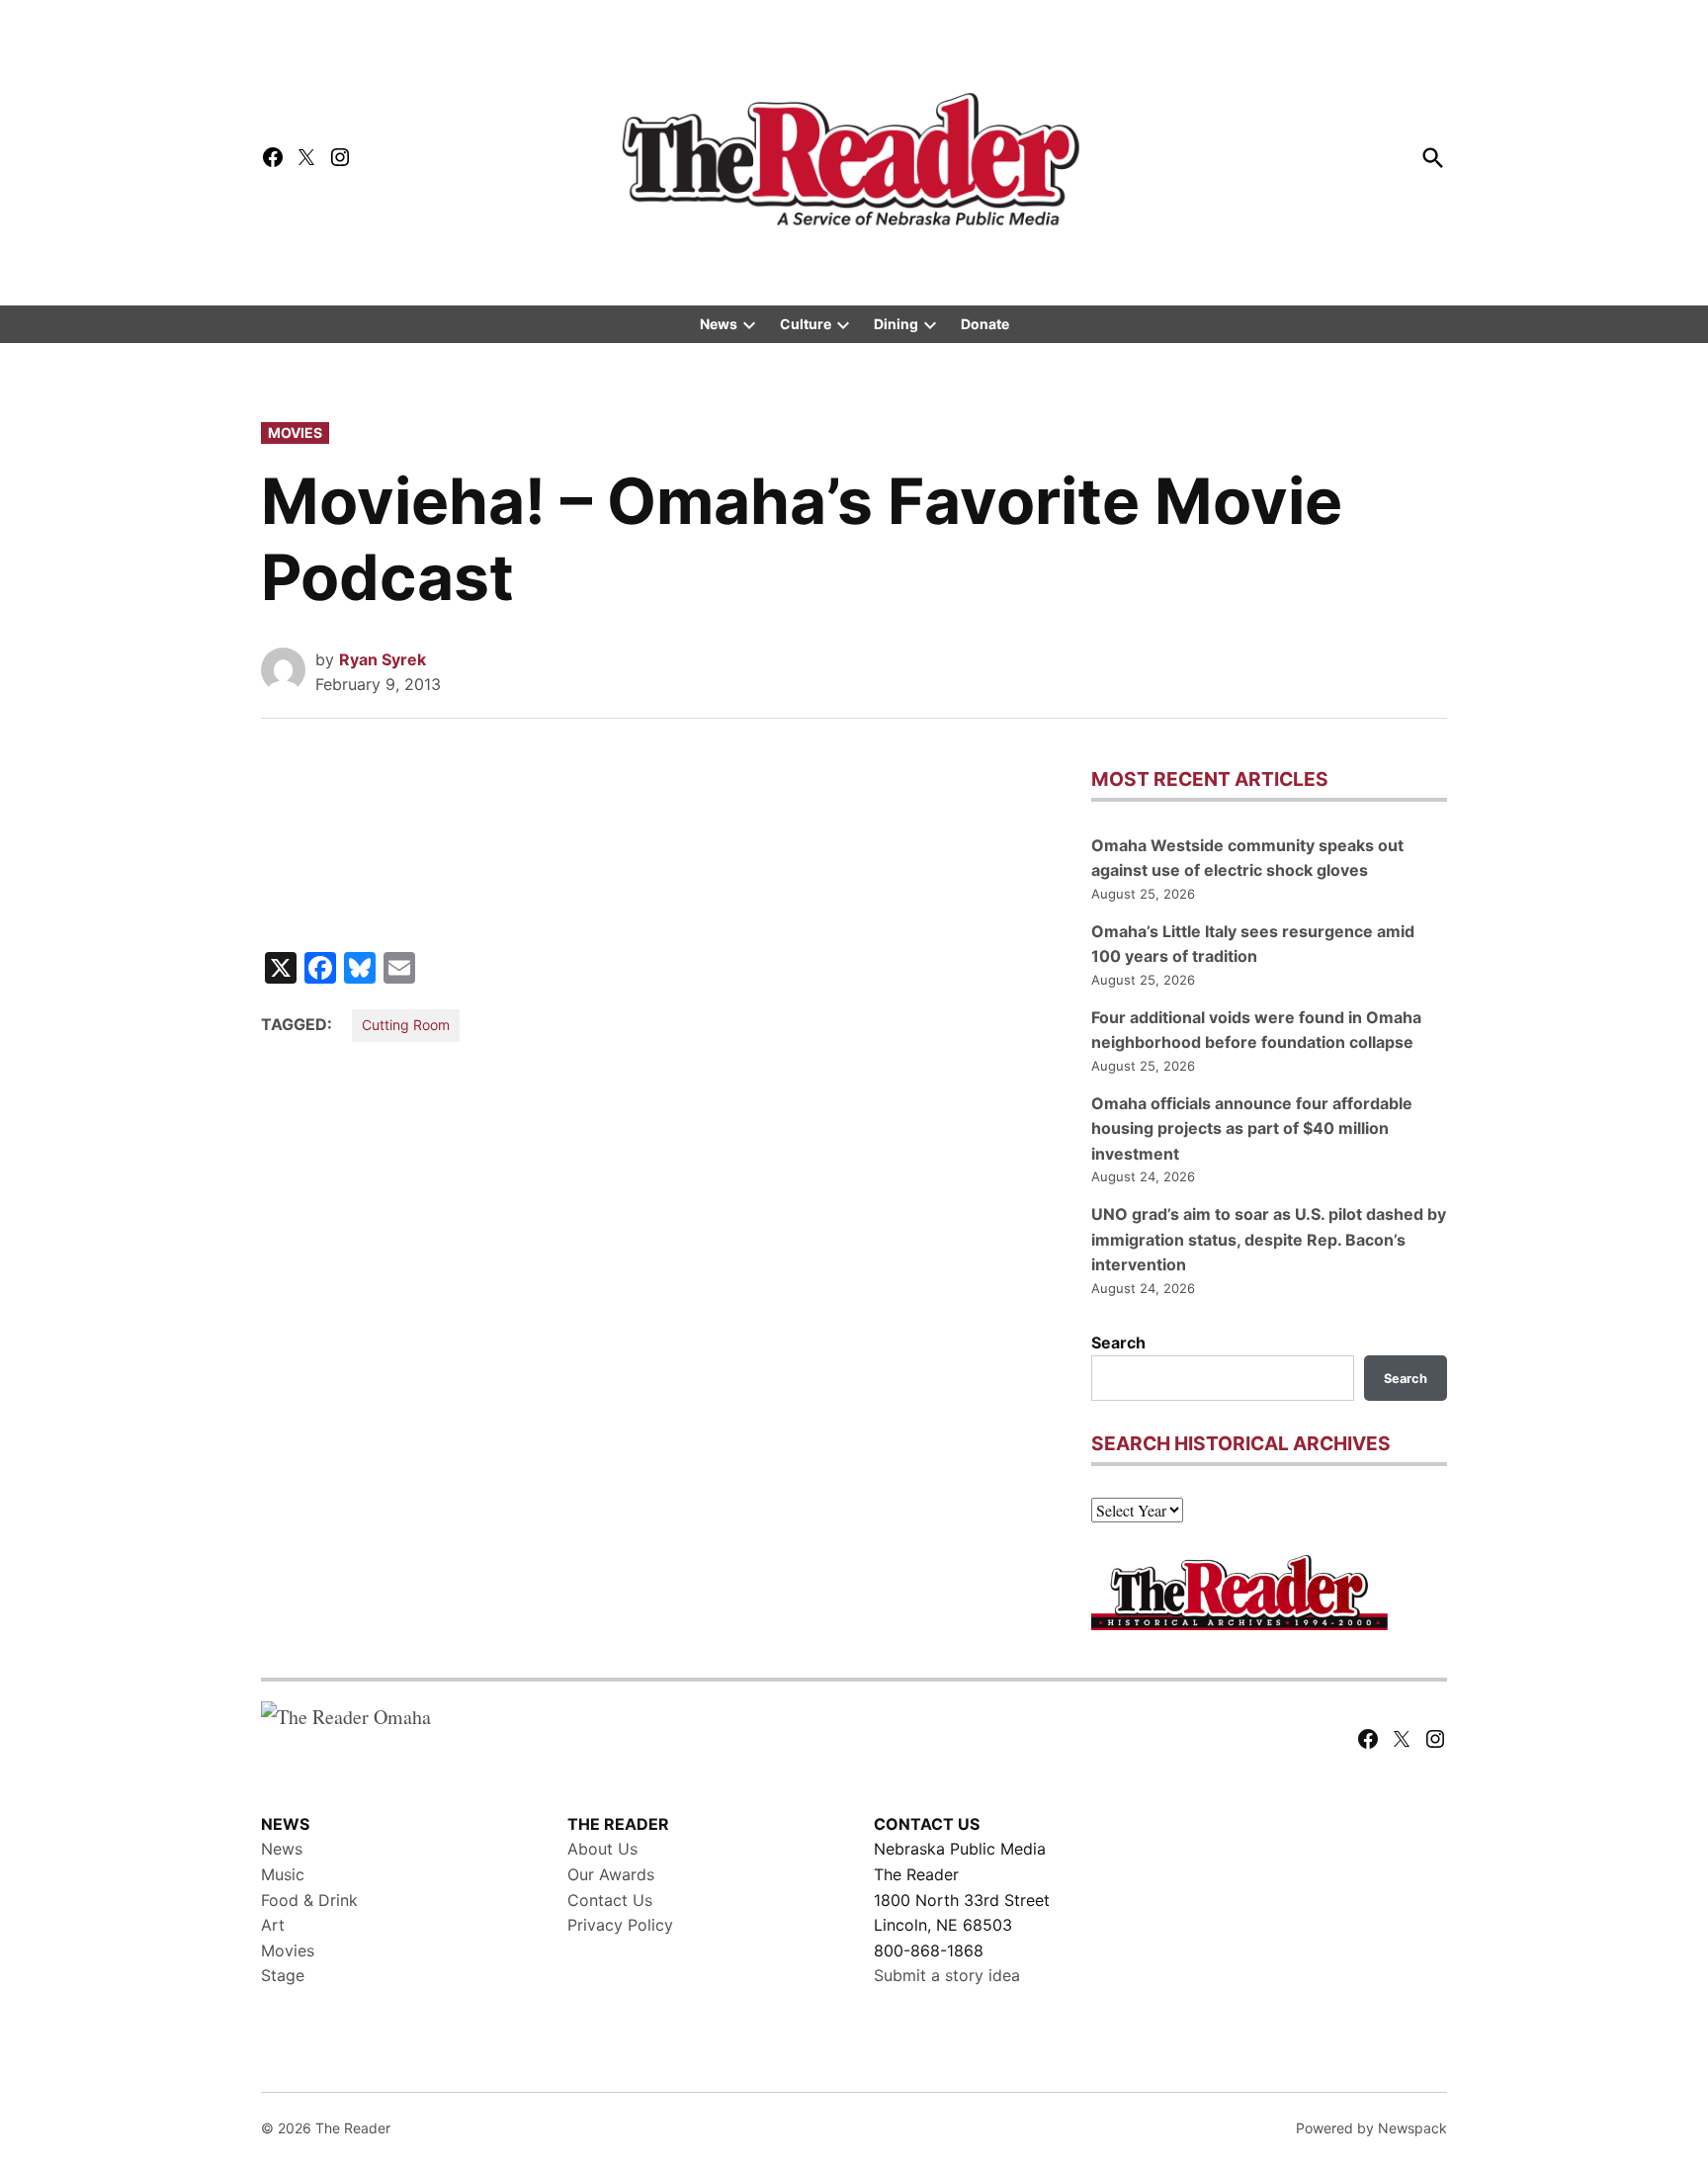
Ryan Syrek (383, 659)
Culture (806, 324)
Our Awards (611, 1874)
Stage (283, 1975)
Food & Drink (309, 1900)
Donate (985, 324)
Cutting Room (406, 1025)
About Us (602, 1849)
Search (1118, 1342)
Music (283, 1874)
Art (273, 1925)
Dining (896, 324)
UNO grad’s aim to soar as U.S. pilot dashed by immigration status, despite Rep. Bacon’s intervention (1269, 1239)
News (719, 324)
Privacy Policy (620, 1925)
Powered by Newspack (1371, 2128)
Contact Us (610, 1900)
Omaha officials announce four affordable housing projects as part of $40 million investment (1252, 1128)
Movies (295, 433)
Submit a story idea (947, 1975)
